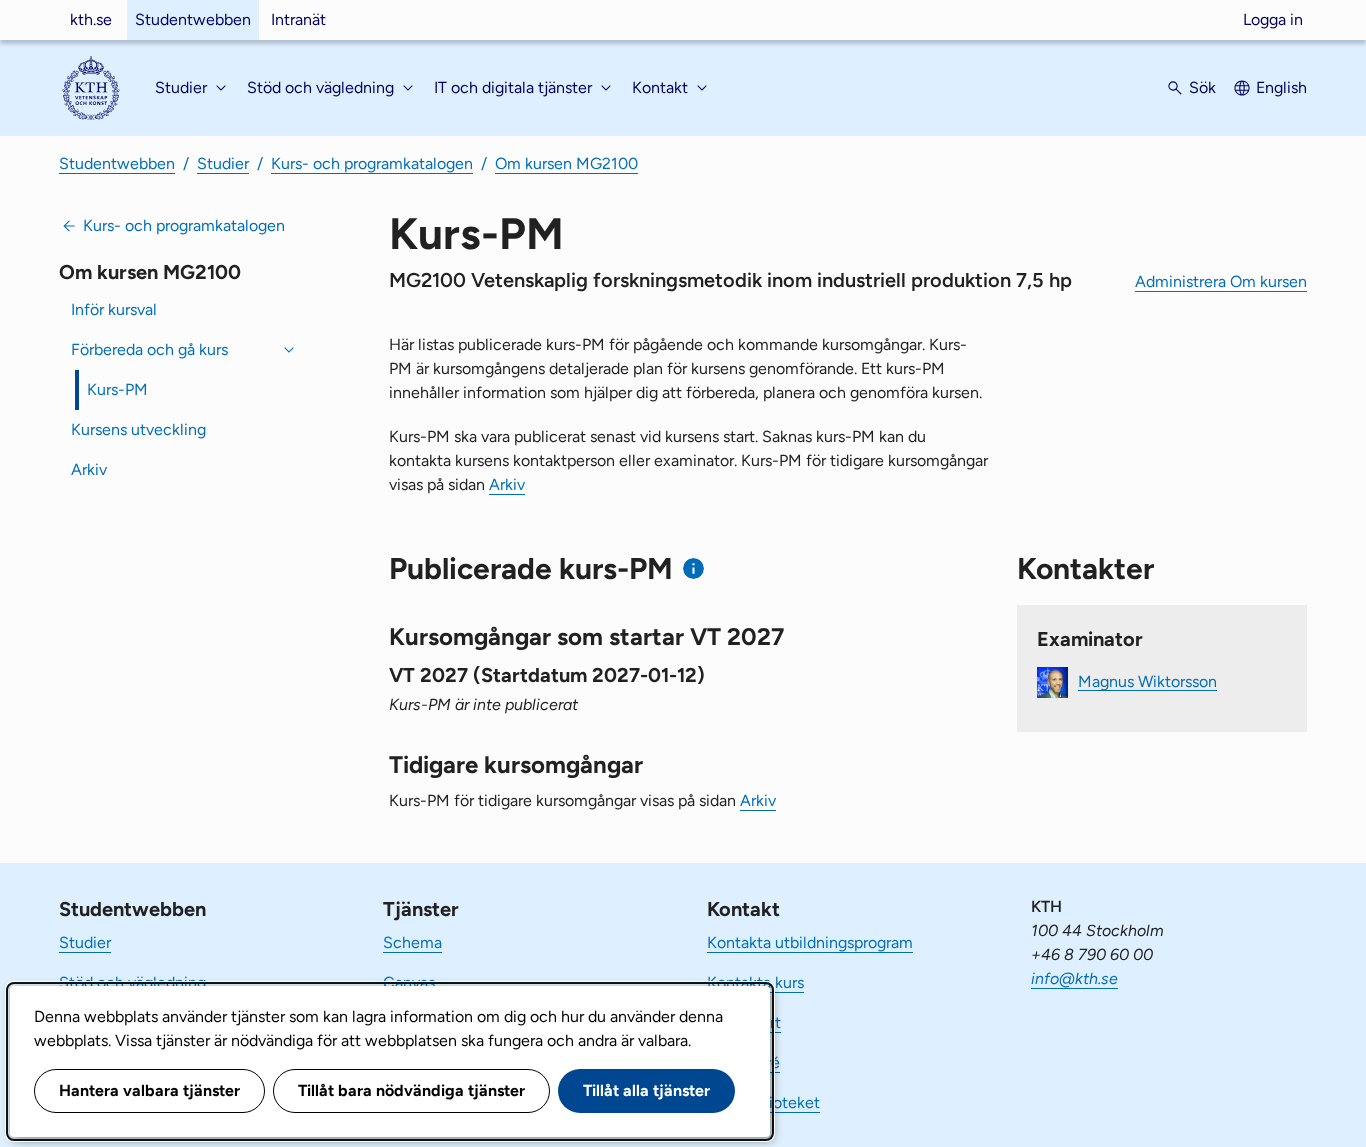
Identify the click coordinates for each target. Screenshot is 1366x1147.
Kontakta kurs (755, 982)
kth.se (91, 19)
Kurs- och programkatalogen (372, 163)
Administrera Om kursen (1221, 281)
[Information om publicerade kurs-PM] (693, 568)
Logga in (1273, 19)
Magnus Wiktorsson (1147, 680)
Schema (412, 942)
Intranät (298, 19)
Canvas (409, 982)
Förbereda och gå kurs (149, 349)
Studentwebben (193, 19)
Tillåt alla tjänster (646, 1090)
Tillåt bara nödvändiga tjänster (411, 1090)
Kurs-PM (117, 389)
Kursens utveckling (138, 429)
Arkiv (89, 469)
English (1281, 87)
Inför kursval (114, 309)
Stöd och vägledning (132, 982)
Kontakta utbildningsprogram (810, 942)
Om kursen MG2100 (566, 163)
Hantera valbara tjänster (149, 1090)
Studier (223, 163)
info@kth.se (1074, 978)
